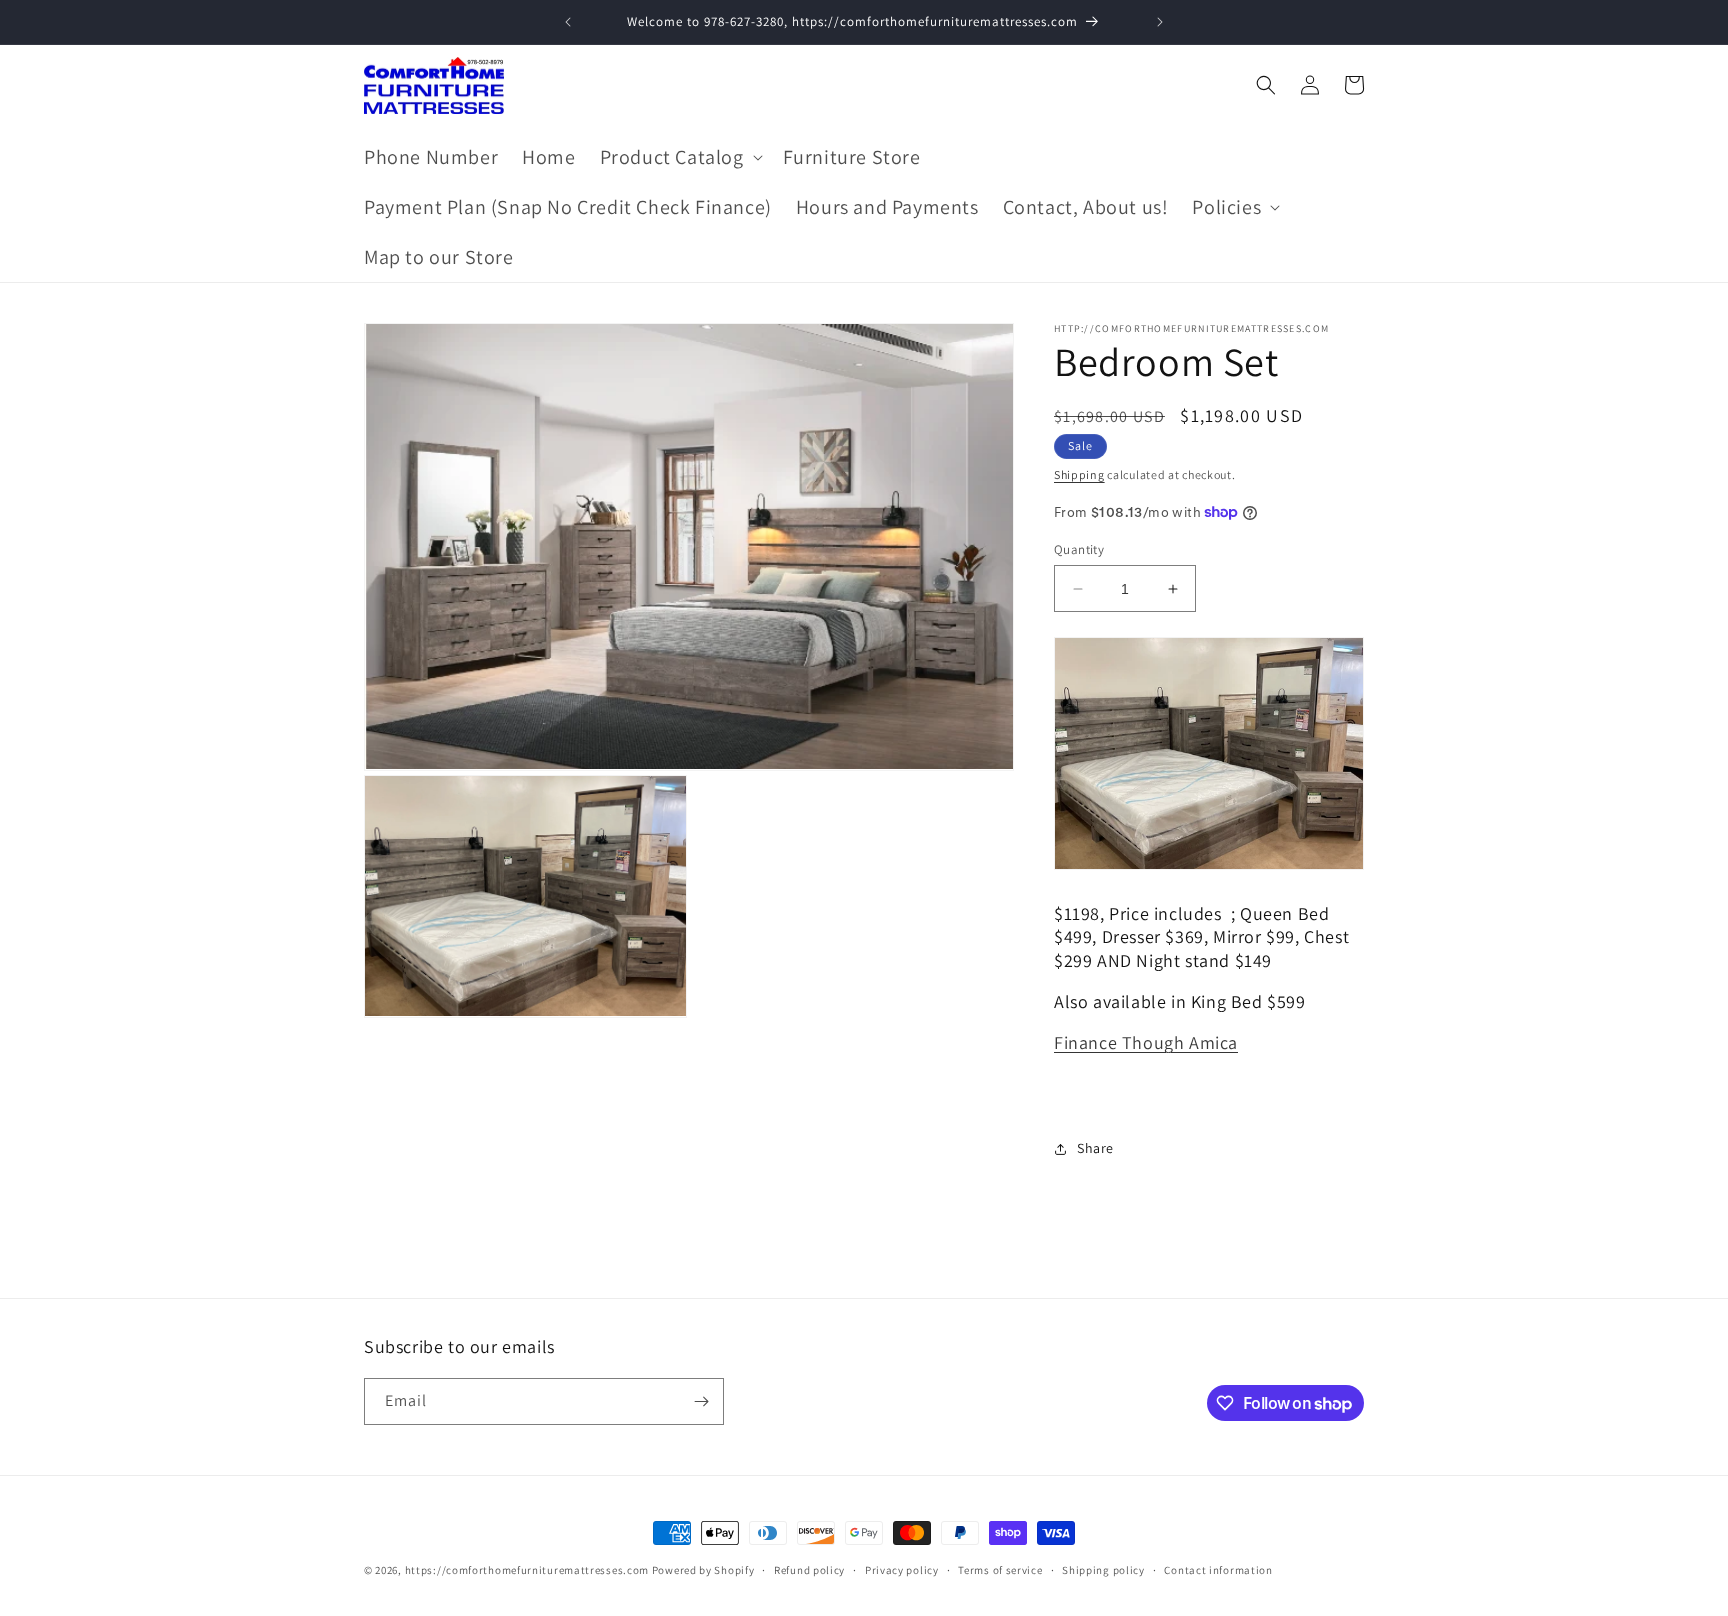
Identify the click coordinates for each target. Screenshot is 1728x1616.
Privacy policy (902, 1570)
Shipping (1079, 474)
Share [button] (1095, 1148)
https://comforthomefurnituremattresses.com (527, 1570)
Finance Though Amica (1146, 1042)
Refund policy (809, 1570)
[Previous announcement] (568, 22)
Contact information (1218, 1570)
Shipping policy (1103, 1570)
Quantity (1079, 549)
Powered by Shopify (703, 1570)
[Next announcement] (1160, 22)
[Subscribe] (701, 1401)
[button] (679, 157)
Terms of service (1000, 1570)
